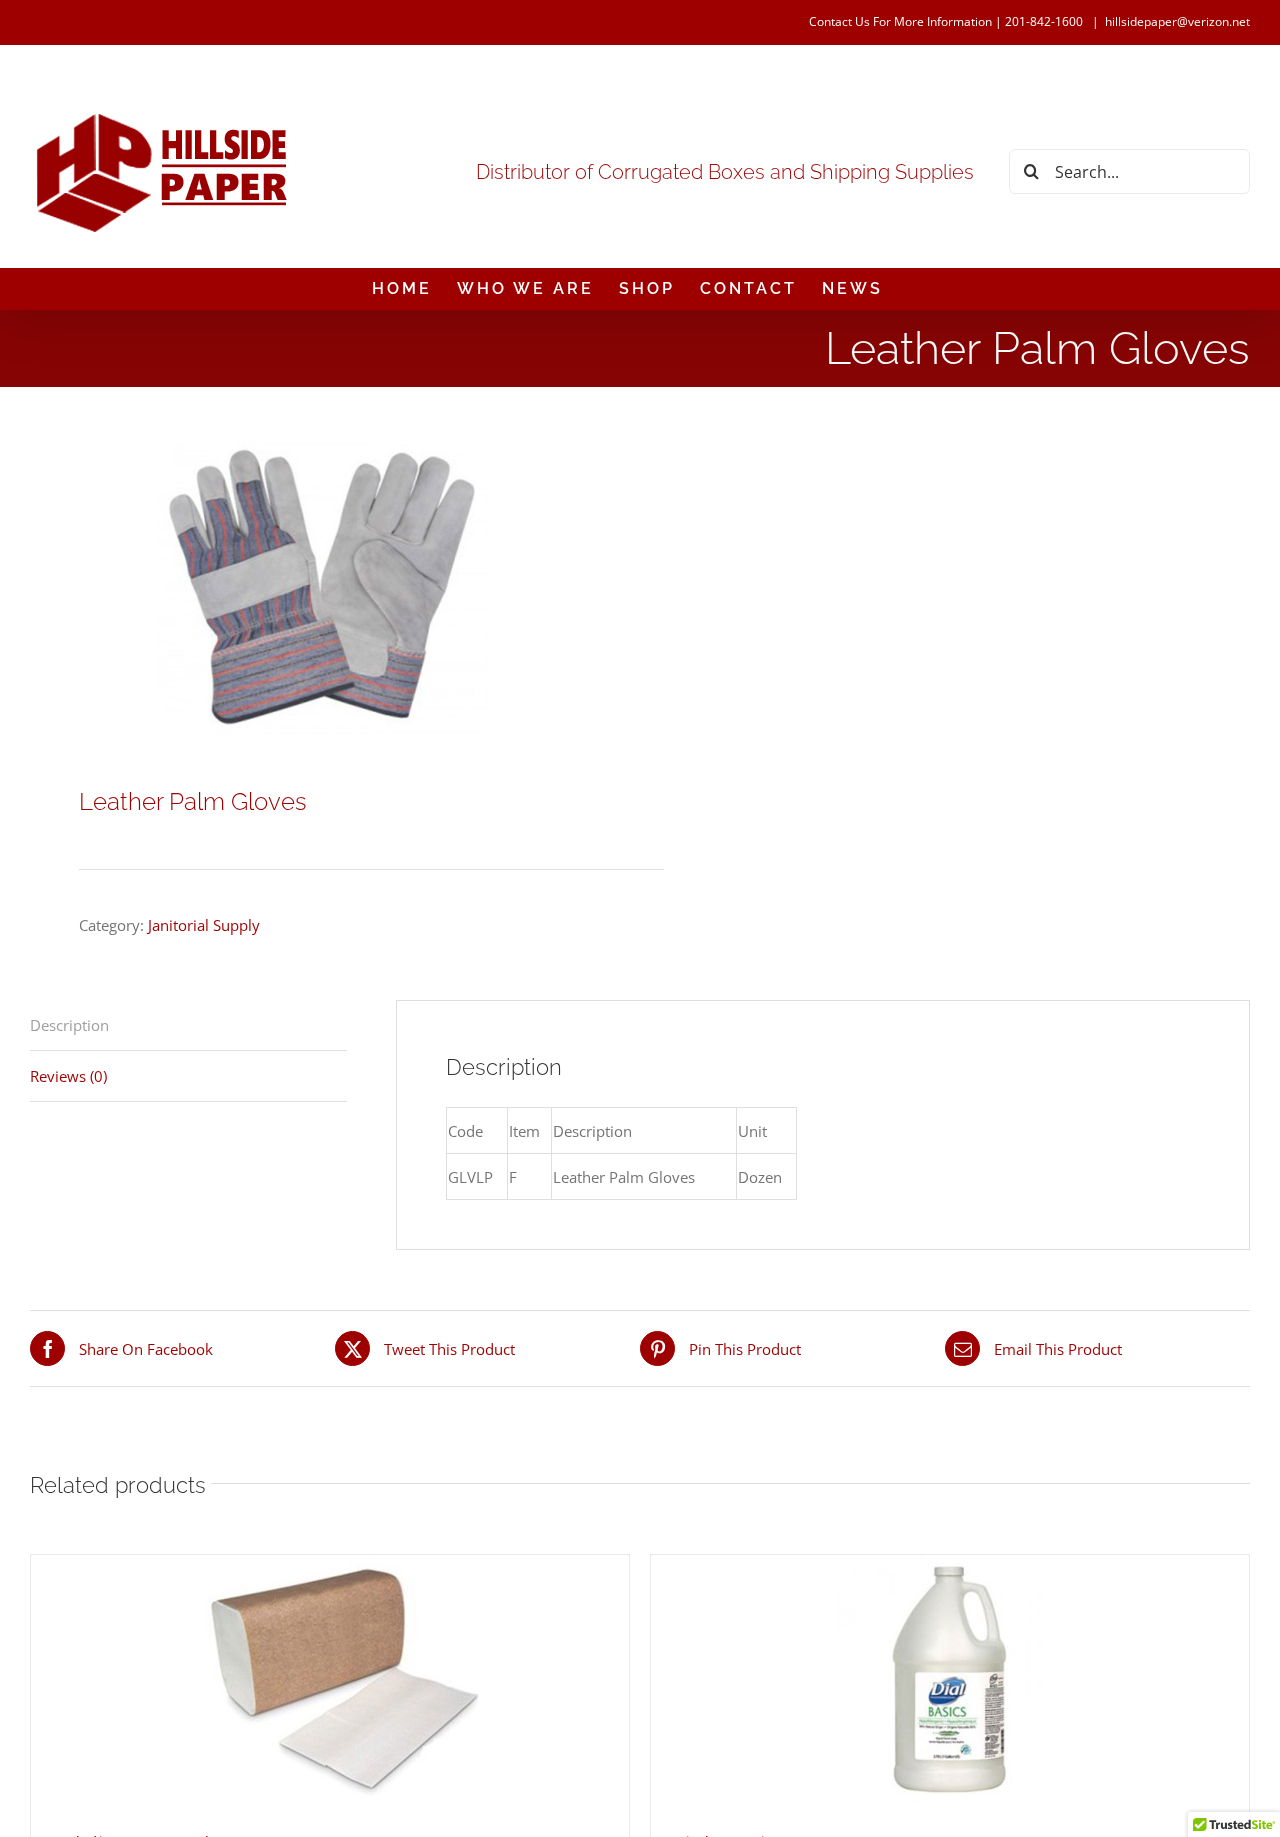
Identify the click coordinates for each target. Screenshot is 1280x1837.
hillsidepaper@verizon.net (1177, 21)
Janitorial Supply (204, 925)
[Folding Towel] (330, 1680)
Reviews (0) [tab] (68, 1076)
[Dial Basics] (950, 1680)
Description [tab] (69, 1025)
